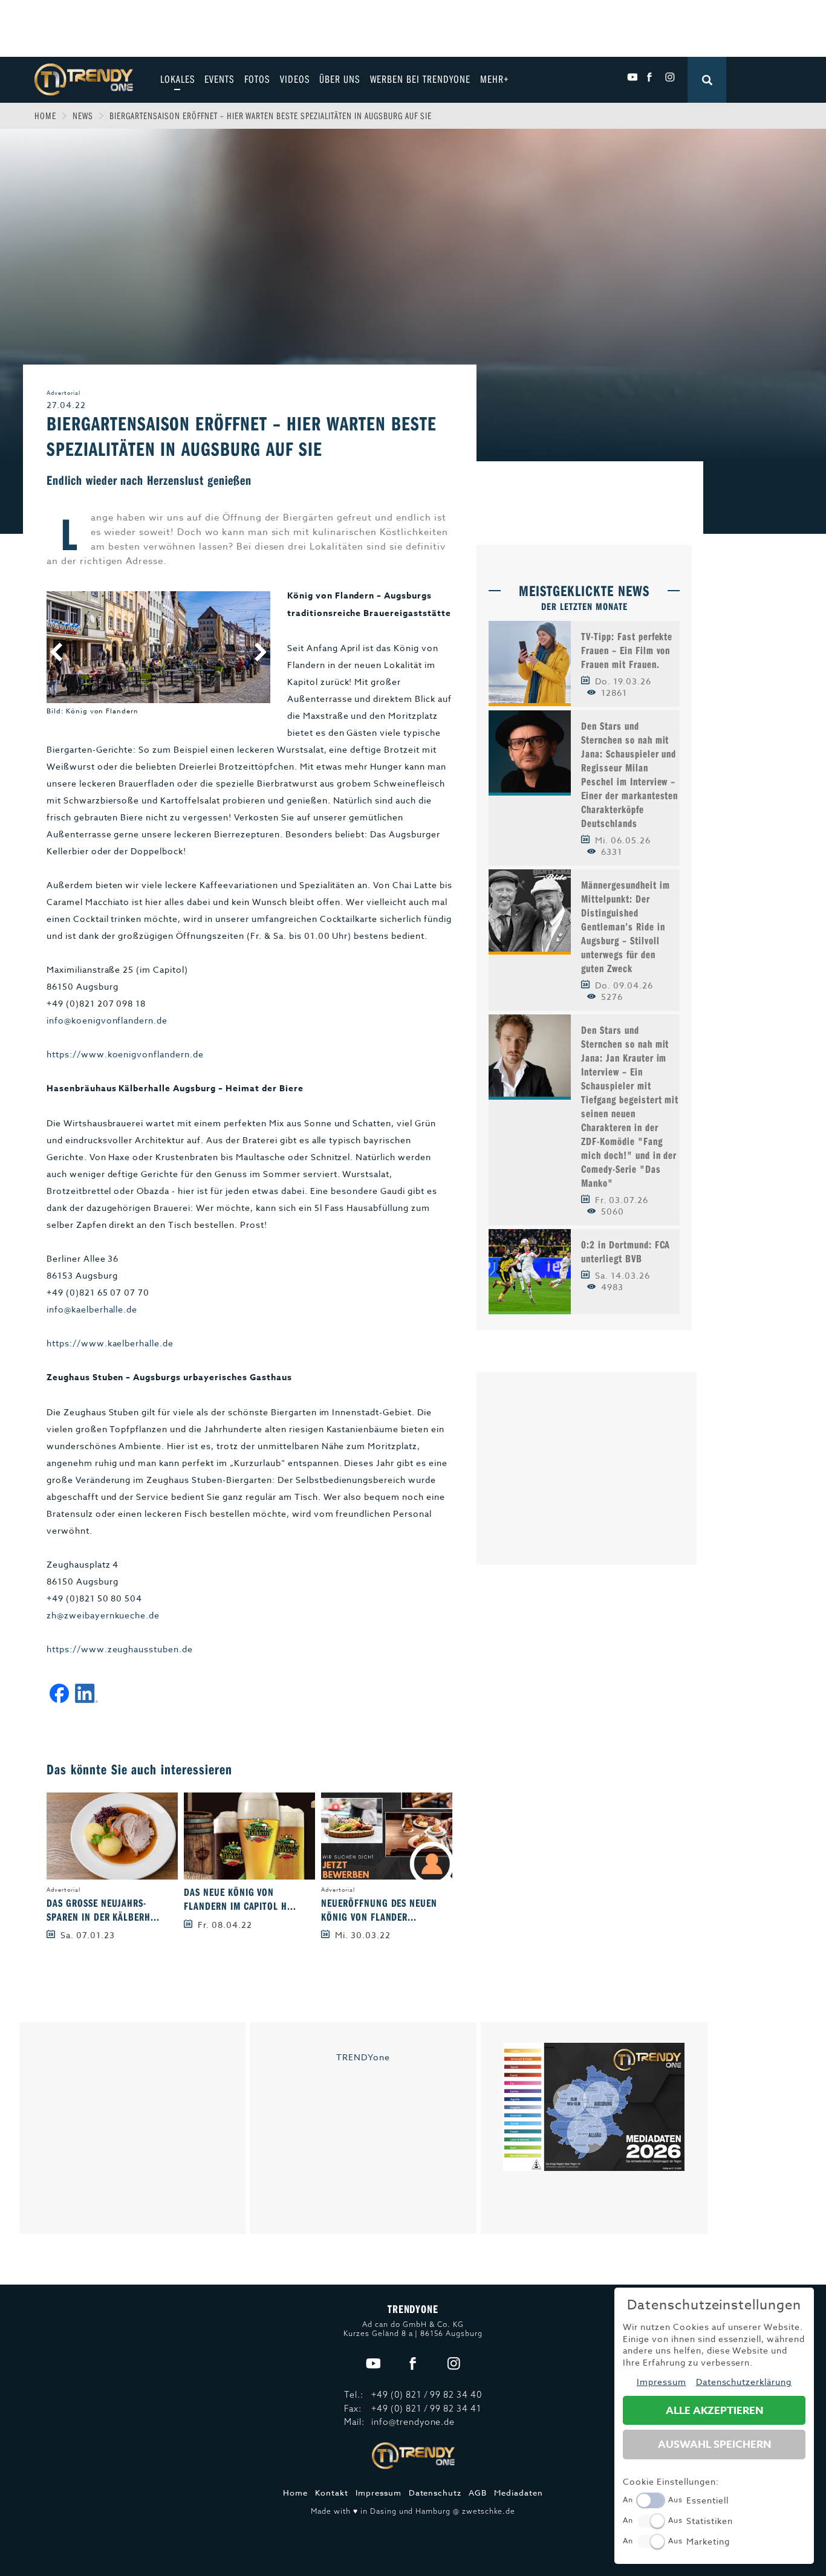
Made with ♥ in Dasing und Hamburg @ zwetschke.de (413, 2511)
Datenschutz (435, 2493)
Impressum (379, 2493)
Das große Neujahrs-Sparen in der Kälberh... (103, 1910)
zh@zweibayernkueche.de (103, 1615)
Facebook (651, 77)
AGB (478, 2493)
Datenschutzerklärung (744, 2382)
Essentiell (707, 2500)
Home (45, 115)
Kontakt (332, 2493)
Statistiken (710, 2521)
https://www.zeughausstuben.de (120, 1649)
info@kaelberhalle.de (92, 1309)
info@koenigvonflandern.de (107, 1020)
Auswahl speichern (714, 2445)
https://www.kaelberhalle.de (110, 1343)
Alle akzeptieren (714, 2411)
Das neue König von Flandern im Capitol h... (240, 1899)
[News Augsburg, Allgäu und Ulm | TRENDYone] (84, 78)
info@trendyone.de (413, 2422)
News (83, 115)
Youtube (632, 77)
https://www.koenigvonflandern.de (125, 1054)
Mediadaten (519, 2493)
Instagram (670, 77)
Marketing (708, 2541)
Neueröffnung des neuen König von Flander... (379, 1910)
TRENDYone (363, 2057)
